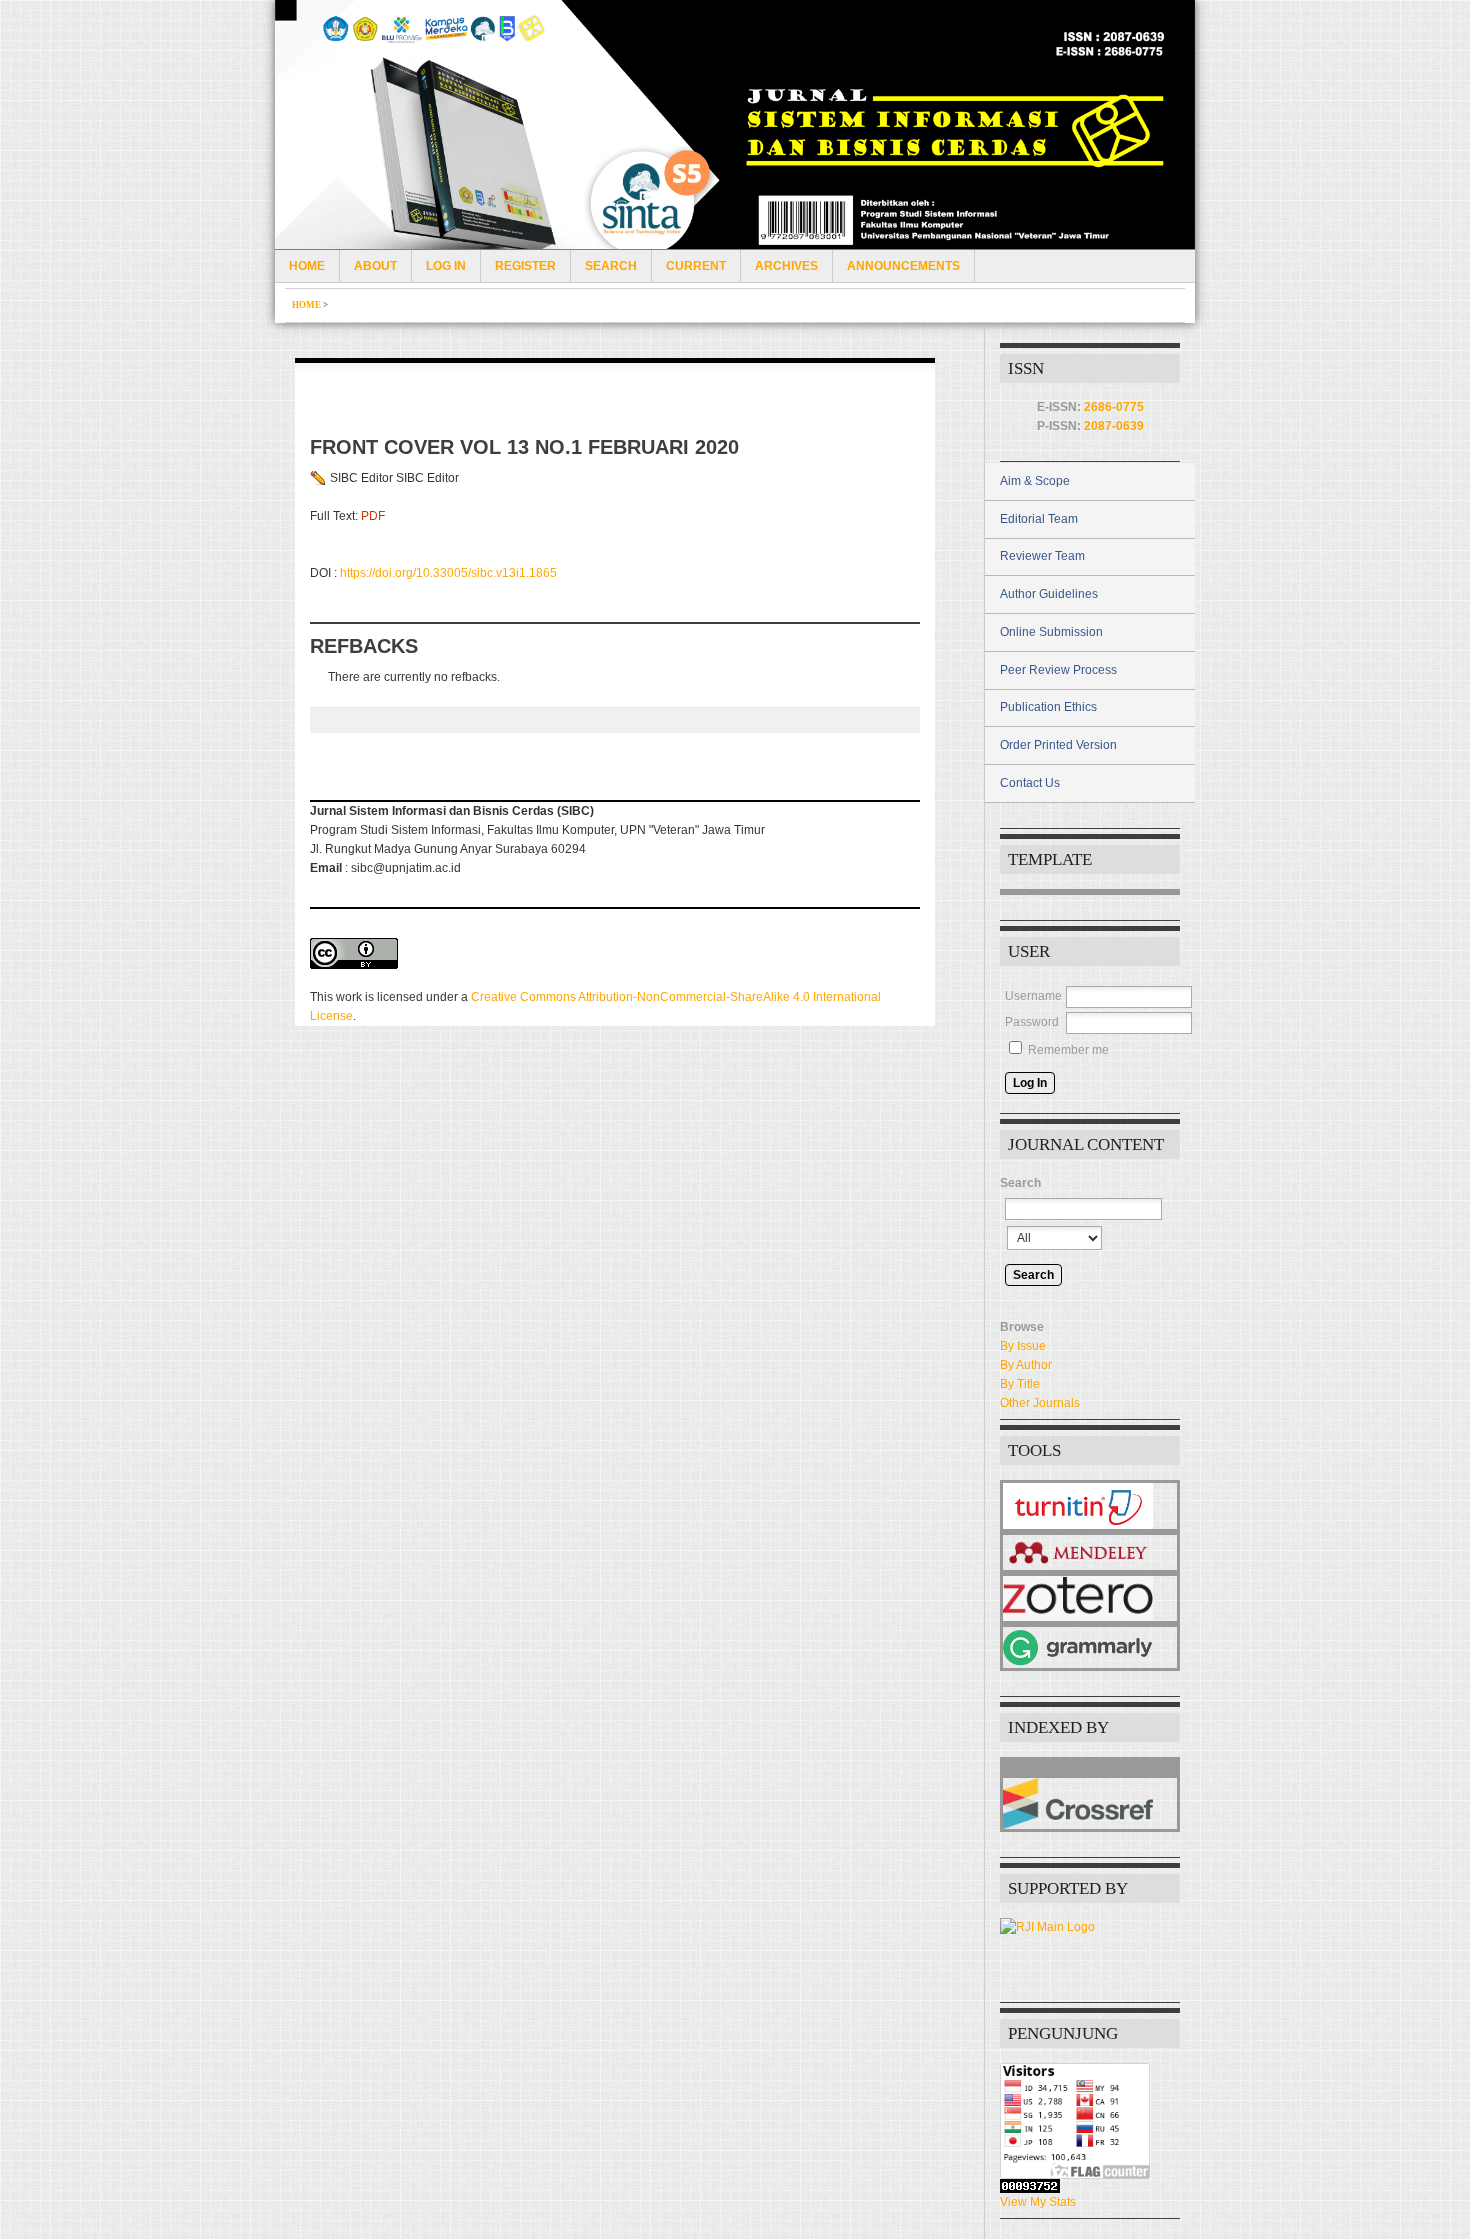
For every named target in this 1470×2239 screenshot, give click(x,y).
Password (1032, 1022)
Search (611, 266)
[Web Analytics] (1090, 2186)
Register (525, 266)
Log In (446, 266)
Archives (786, 266)
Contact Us (1030, 783)
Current (696, 266)
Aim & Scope (1035, 481)
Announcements (903, 266)
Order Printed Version (1058, 745)
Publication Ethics (1048, 707)
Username (1033, 996)
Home (307, 266)
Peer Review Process (1058, 670)
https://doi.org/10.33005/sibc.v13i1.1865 (448, 573)
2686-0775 (1114, 407)
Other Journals (1040, 1403)
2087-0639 (1114, 426)
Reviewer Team (1042, 556)
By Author (1026, 1365)
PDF (373, 516)
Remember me (1068, 1050)
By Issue (1023, 1346)
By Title (1020, 1384)
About (375, 266)
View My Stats (1038, 2202)
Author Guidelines (1049, 594)
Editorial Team (1039, 519)
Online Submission (1051, 632)
